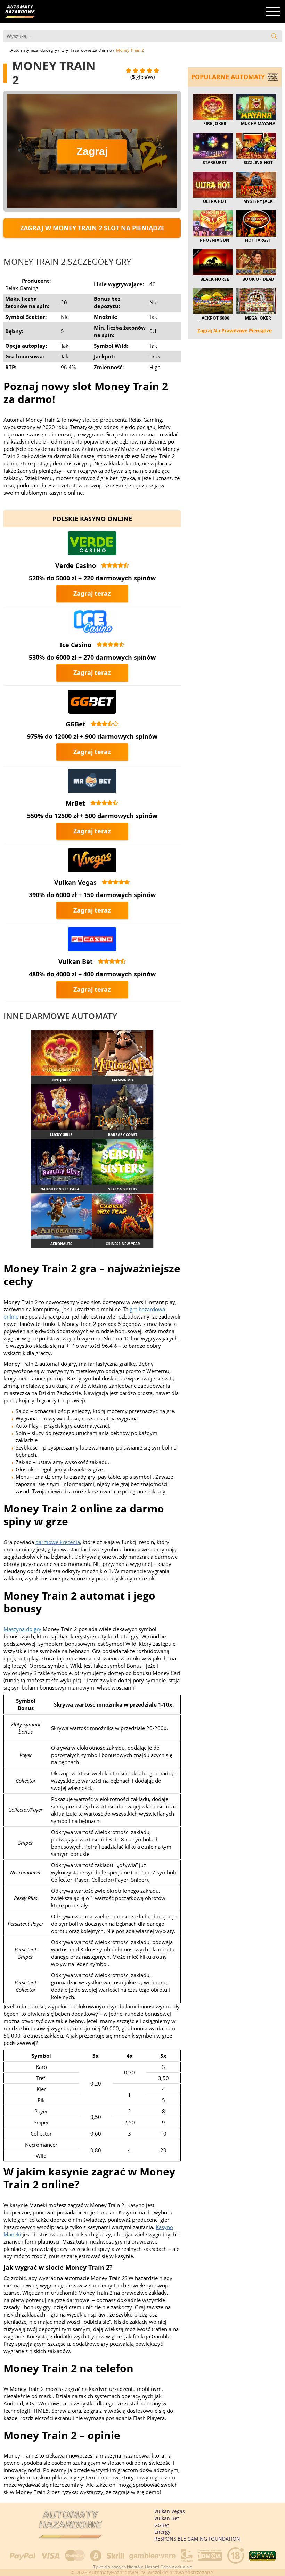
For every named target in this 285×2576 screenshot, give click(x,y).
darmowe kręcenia (58, 1542)
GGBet (76, 724)
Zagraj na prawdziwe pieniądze (235, 331)
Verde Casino (76, 565)
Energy (162, 2532)
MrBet (75, 803)
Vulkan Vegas (75, 882)
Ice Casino (76, 645)
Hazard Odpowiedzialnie (169, 2567)
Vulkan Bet (76, 961)
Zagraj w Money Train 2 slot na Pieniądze (92, 228)
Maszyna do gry (22, 1629)
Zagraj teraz (92, 593)
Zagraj (92, 151)
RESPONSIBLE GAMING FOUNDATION (197, 2539)
